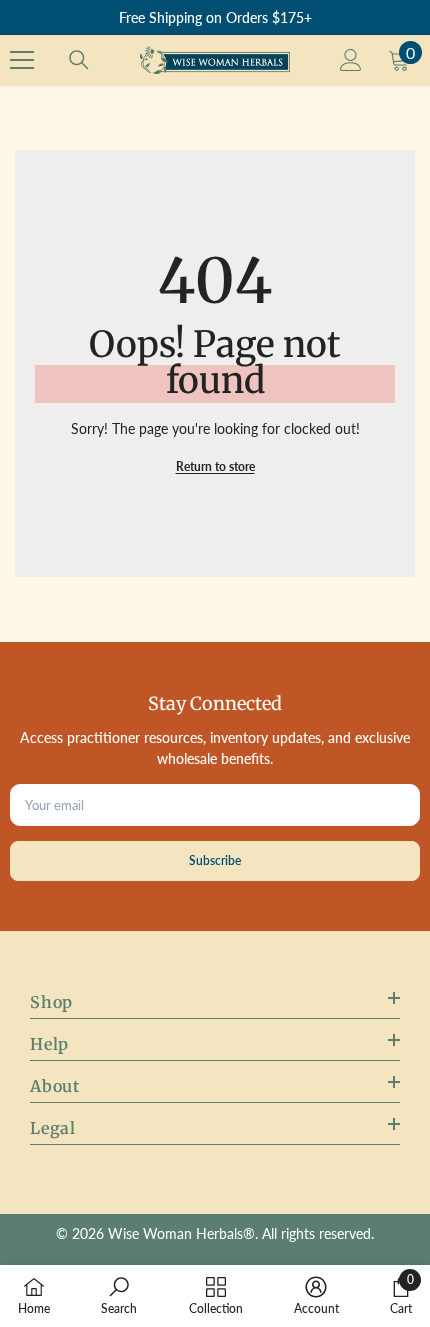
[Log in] (351, 60)
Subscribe (215, 860)
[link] (119, 1295)
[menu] (22, 60)
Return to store (215, 466)
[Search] (79, 60)
